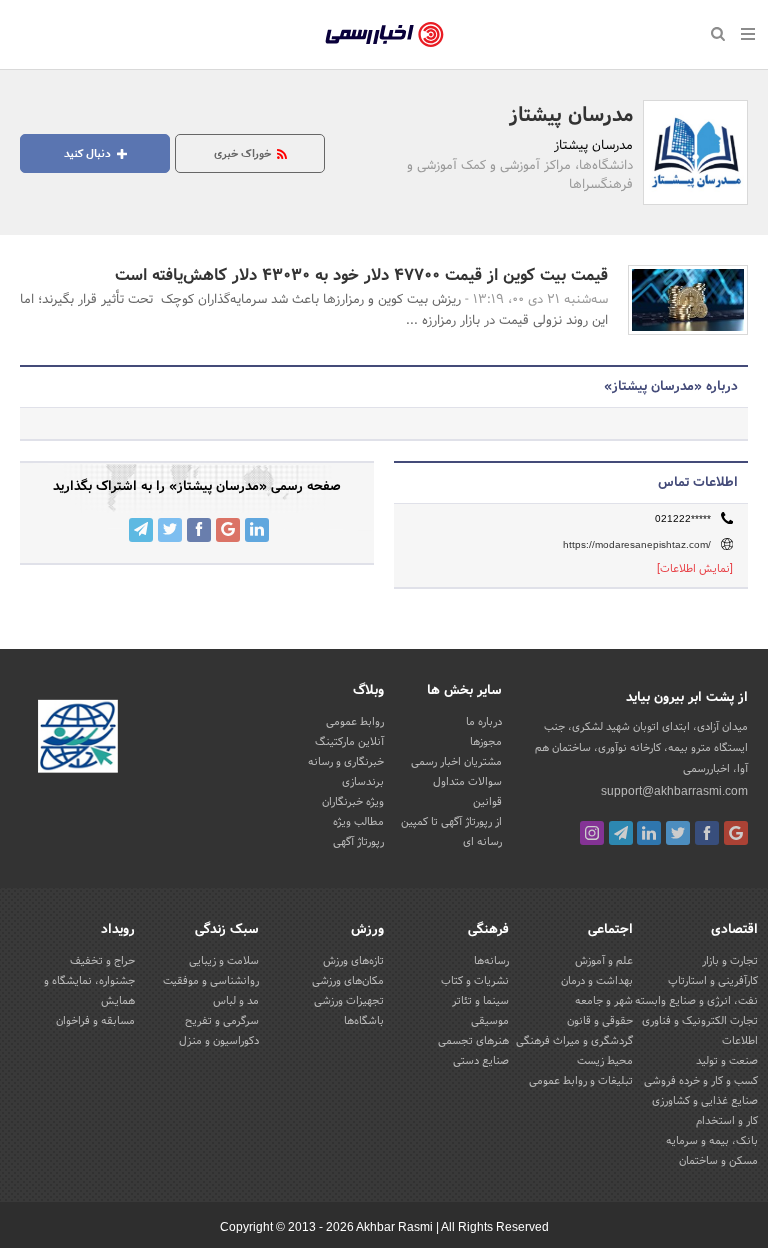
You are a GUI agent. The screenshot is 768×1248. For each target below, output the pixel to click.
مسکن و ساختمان (718, 1161)
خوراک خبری (244, 154)
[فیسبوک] (707, 833)
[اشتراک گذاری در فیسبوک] (199, 530)
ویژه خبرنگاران (353, 802)
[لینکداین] (649, 833)
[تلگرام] (621, 833)
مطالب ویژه (358, 822)
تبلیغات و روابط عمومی (581, 1081)
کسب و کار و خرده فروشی (701, 1081)
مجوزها (486, 742)
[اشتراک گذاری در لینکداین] (257, 530)
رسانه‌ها (491, 961)
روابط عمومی (355, 722)
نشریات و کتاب (475, 981)
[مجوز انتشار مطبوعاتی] (78, 740)
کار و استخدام (727, 1121)
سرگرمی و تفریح (222, 1021)
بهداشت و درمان (597, 981)
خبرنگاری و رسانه (346, 762)
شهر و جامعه (604, 1001)
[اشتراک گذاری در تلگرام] (141, 530)
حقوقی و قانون (600, 1021)
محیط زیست (605, 1061)
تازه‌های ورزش (353, 961)
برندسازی (363, 782)
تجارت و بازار (730, 961)
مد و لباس (236, 1001)
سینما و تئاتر (480, 1001)
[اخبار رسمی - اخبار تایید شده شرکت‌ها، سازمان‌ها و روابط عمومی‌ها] (384, 35)
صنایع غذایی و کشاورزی (705, 1101)
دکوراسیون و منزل (219, 1041)
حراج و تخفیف (102, 961)
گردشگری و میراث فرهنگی (574, 1041)
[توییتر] (678, 833)
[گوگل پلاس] (736, 833)
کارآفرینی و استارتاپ (713, 981)
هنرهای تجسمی (473, 1041)
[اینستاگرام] (592, 833)
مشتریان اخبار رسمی (456, 762)
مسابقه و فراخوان (95, 1021)
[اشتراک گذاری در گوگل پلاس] (228, 530)
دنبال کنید (89, 154)
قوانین (487, 802)
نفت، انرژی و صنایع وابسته (696, 1001)
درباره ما (484, 722)
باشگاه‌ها (364, 1021)
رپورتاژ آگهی (358, 842)
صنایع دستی (481, 1061)
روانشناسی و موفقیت (211, 981)
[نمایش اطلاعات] (695, 569)
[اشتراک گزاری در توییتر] (170, 530)
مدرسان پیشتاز (571, 116)
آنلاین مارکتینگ (349, 742)
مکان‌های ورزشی (348, 981)
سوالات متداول (467, 782)
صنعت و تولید (727, 1061)
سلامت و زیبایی (224, 961)
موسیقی (490, 1021)
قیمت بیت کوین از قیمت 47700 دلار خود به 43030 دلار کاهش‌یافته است (361, 275)
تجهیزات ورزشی (349, 1001)
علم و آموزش (604, 961)
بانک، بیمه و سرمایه (712, 1141)
